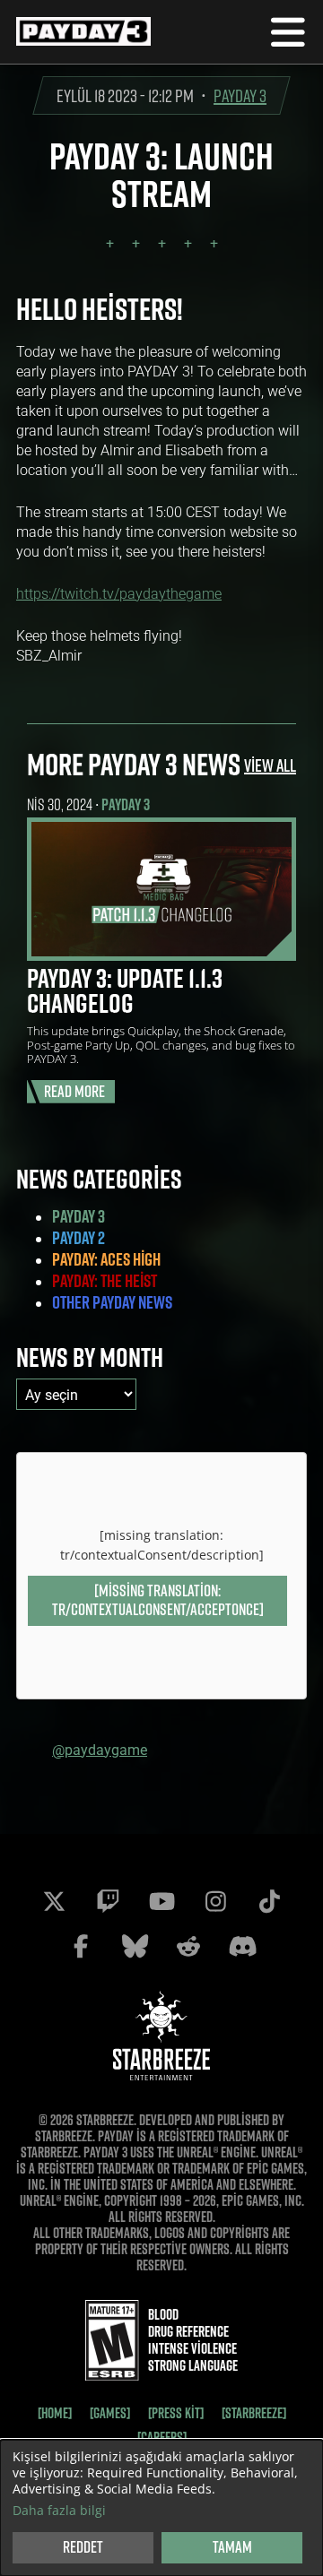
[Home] (55, 2413)
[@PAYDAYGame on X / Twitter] (54, 1901)
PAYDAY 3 (240, 95)
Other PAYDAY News (112, 1302)
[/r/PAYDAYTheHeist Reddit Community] (188, 1946)
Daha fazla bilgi (59, 2511)
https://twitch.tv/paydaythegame (119, 593)
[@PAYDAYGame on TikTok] (269, 1901)
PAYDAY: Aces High (106, 1259)
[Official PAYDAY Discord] (242, 1946)
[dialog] (161, 2508)
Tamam (232, 2547)
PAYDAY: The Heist (105, 1281)
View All (270, 765)
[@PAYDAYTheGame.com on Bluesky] (135, 1946)
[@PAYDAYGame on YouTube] (161, 1901)
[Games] (110, 2413)
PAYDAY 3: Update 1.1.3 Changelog (125, 990)
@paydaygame (100, 1749)
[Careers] (162, 2437)
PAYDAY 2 (79, 1238)
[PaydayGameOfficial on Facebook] (81, 1946)
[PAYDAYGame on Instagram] (215, 1901)
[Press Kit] (176, 2413)
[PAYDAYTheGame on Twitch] (108, 1901)
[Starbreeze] (254, 2413)
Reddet (83, 2547)
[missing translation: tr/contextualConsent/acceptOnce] (158, 1600)
